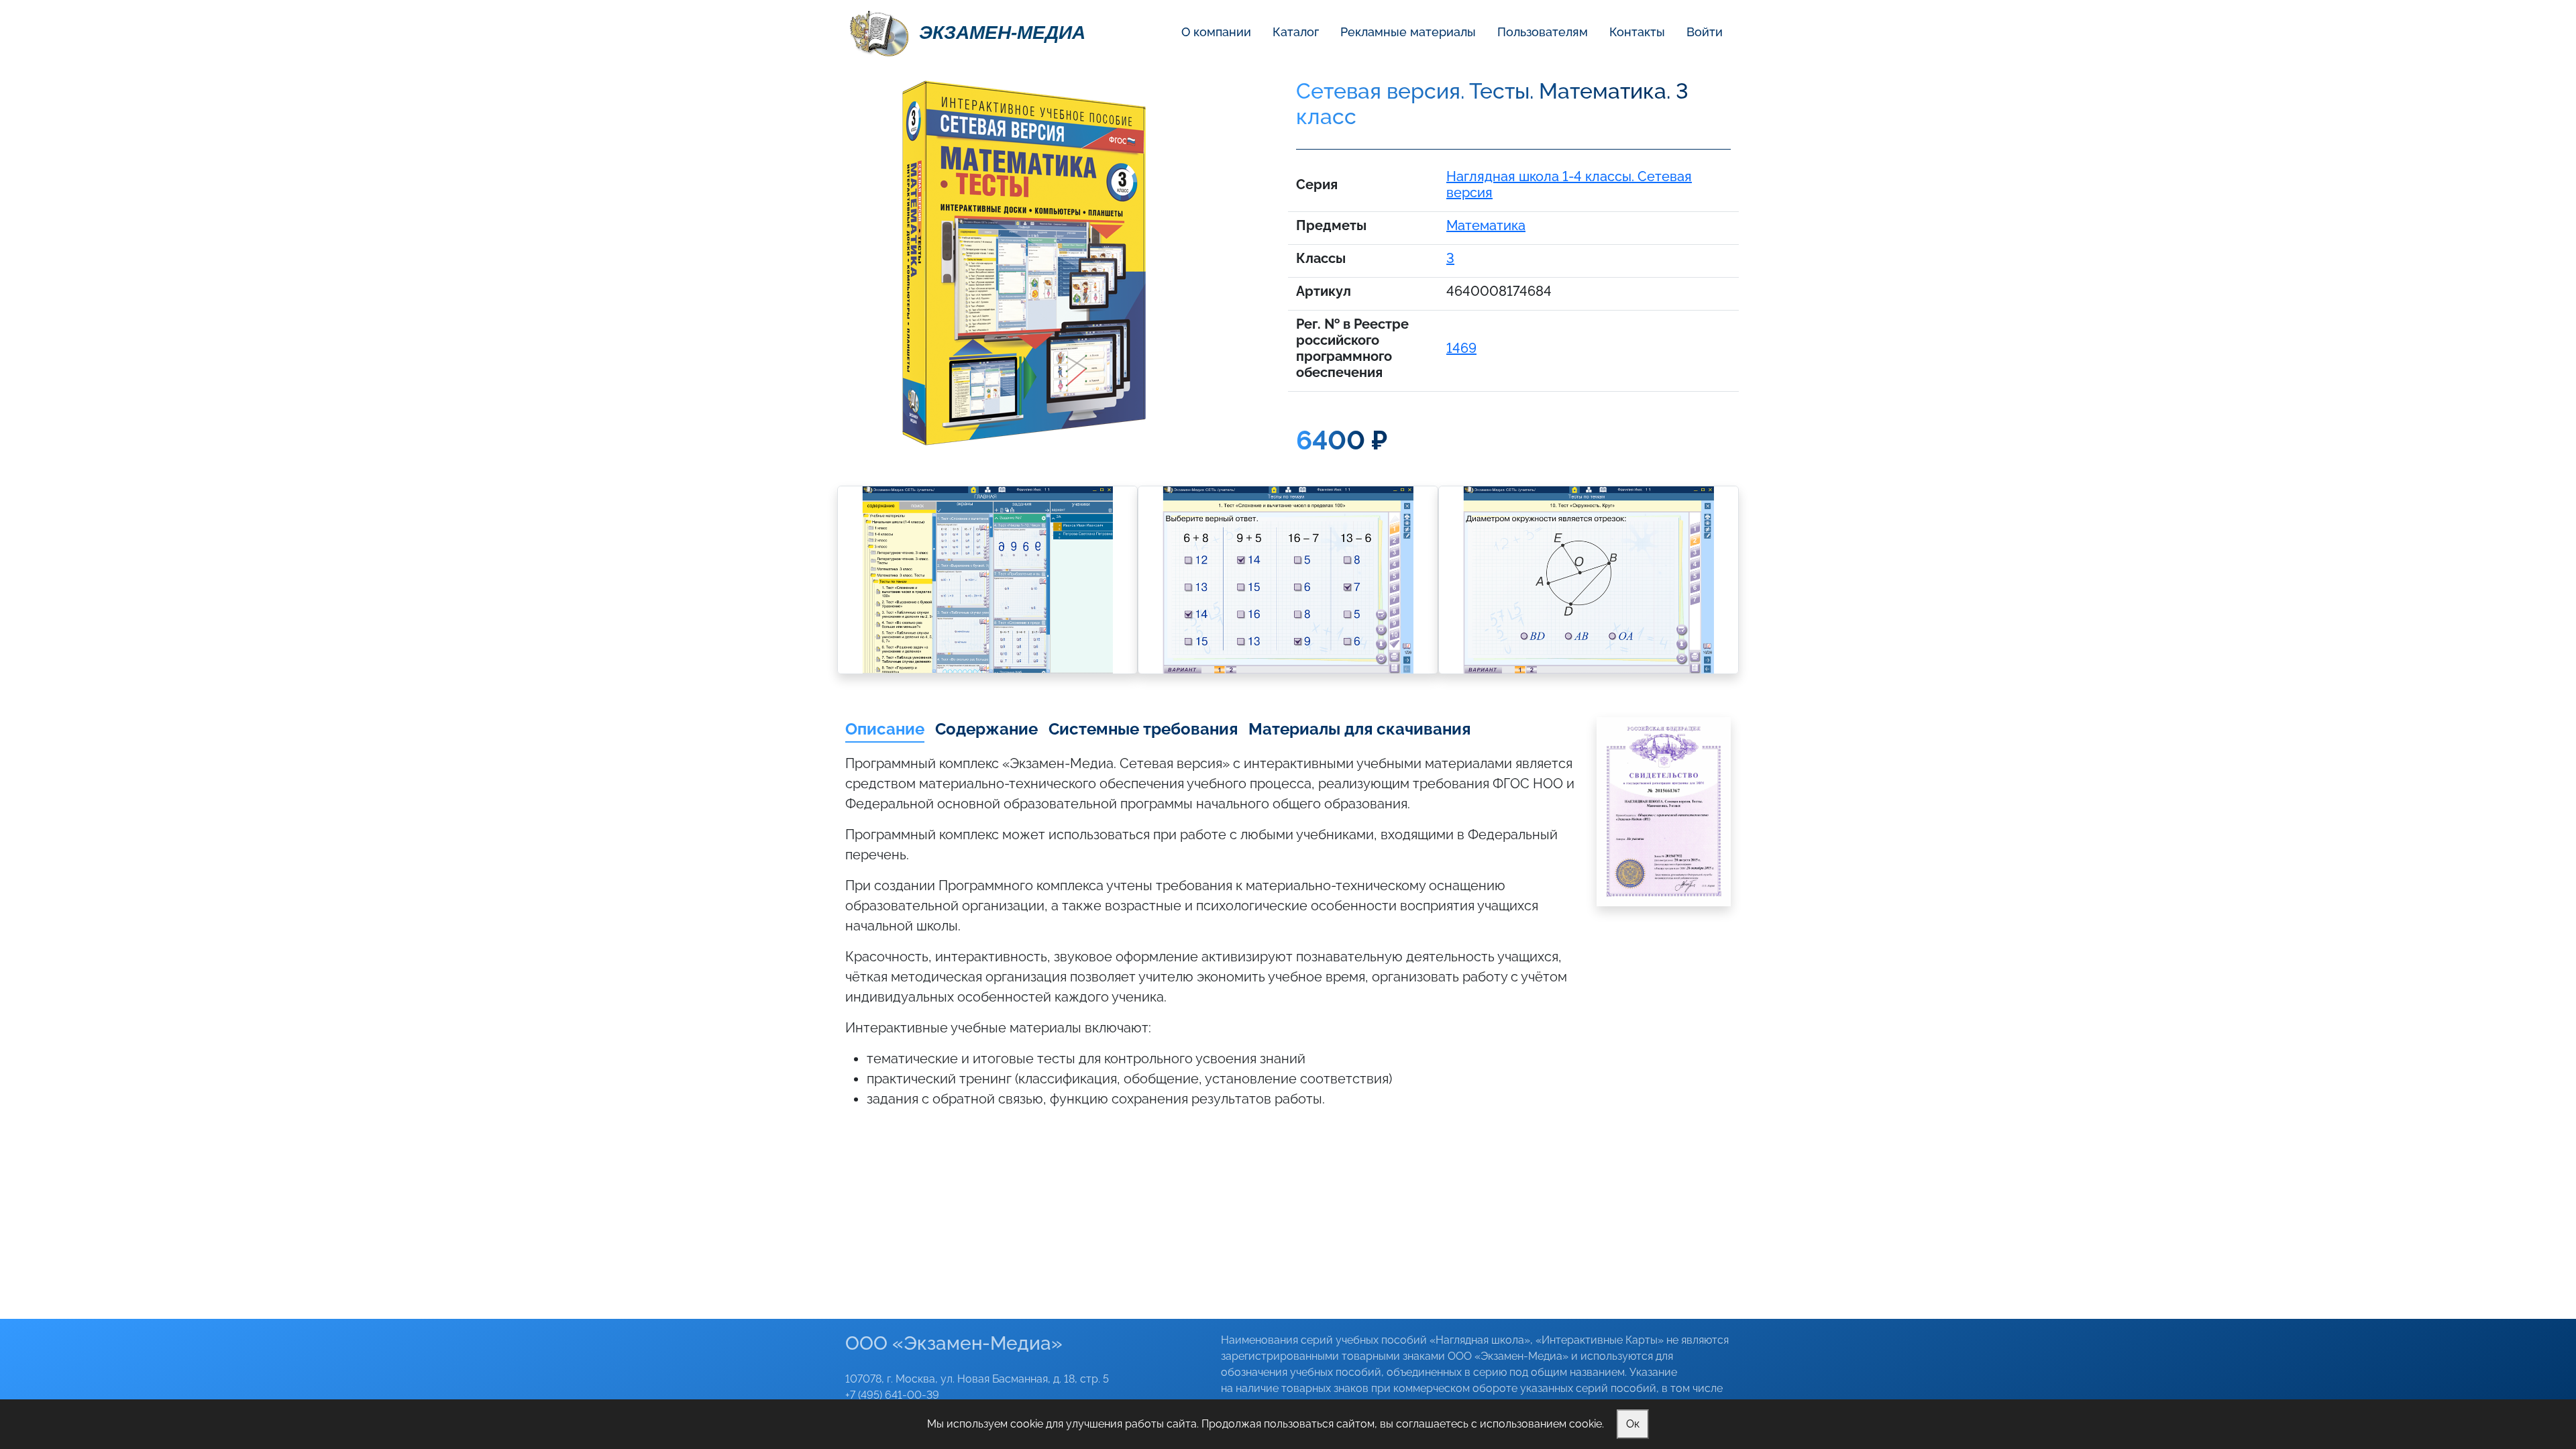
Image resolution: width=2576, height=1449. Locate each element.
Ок (1633, 1424)
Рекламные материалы (1408, 32)
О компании (1216, 32)
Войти (1705, 32)
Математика (1486, 225)
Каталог (1296, 32)
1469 (1461, 348)
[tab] (885, 730)
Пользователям (1543, 32)
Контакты (1637, 32)
